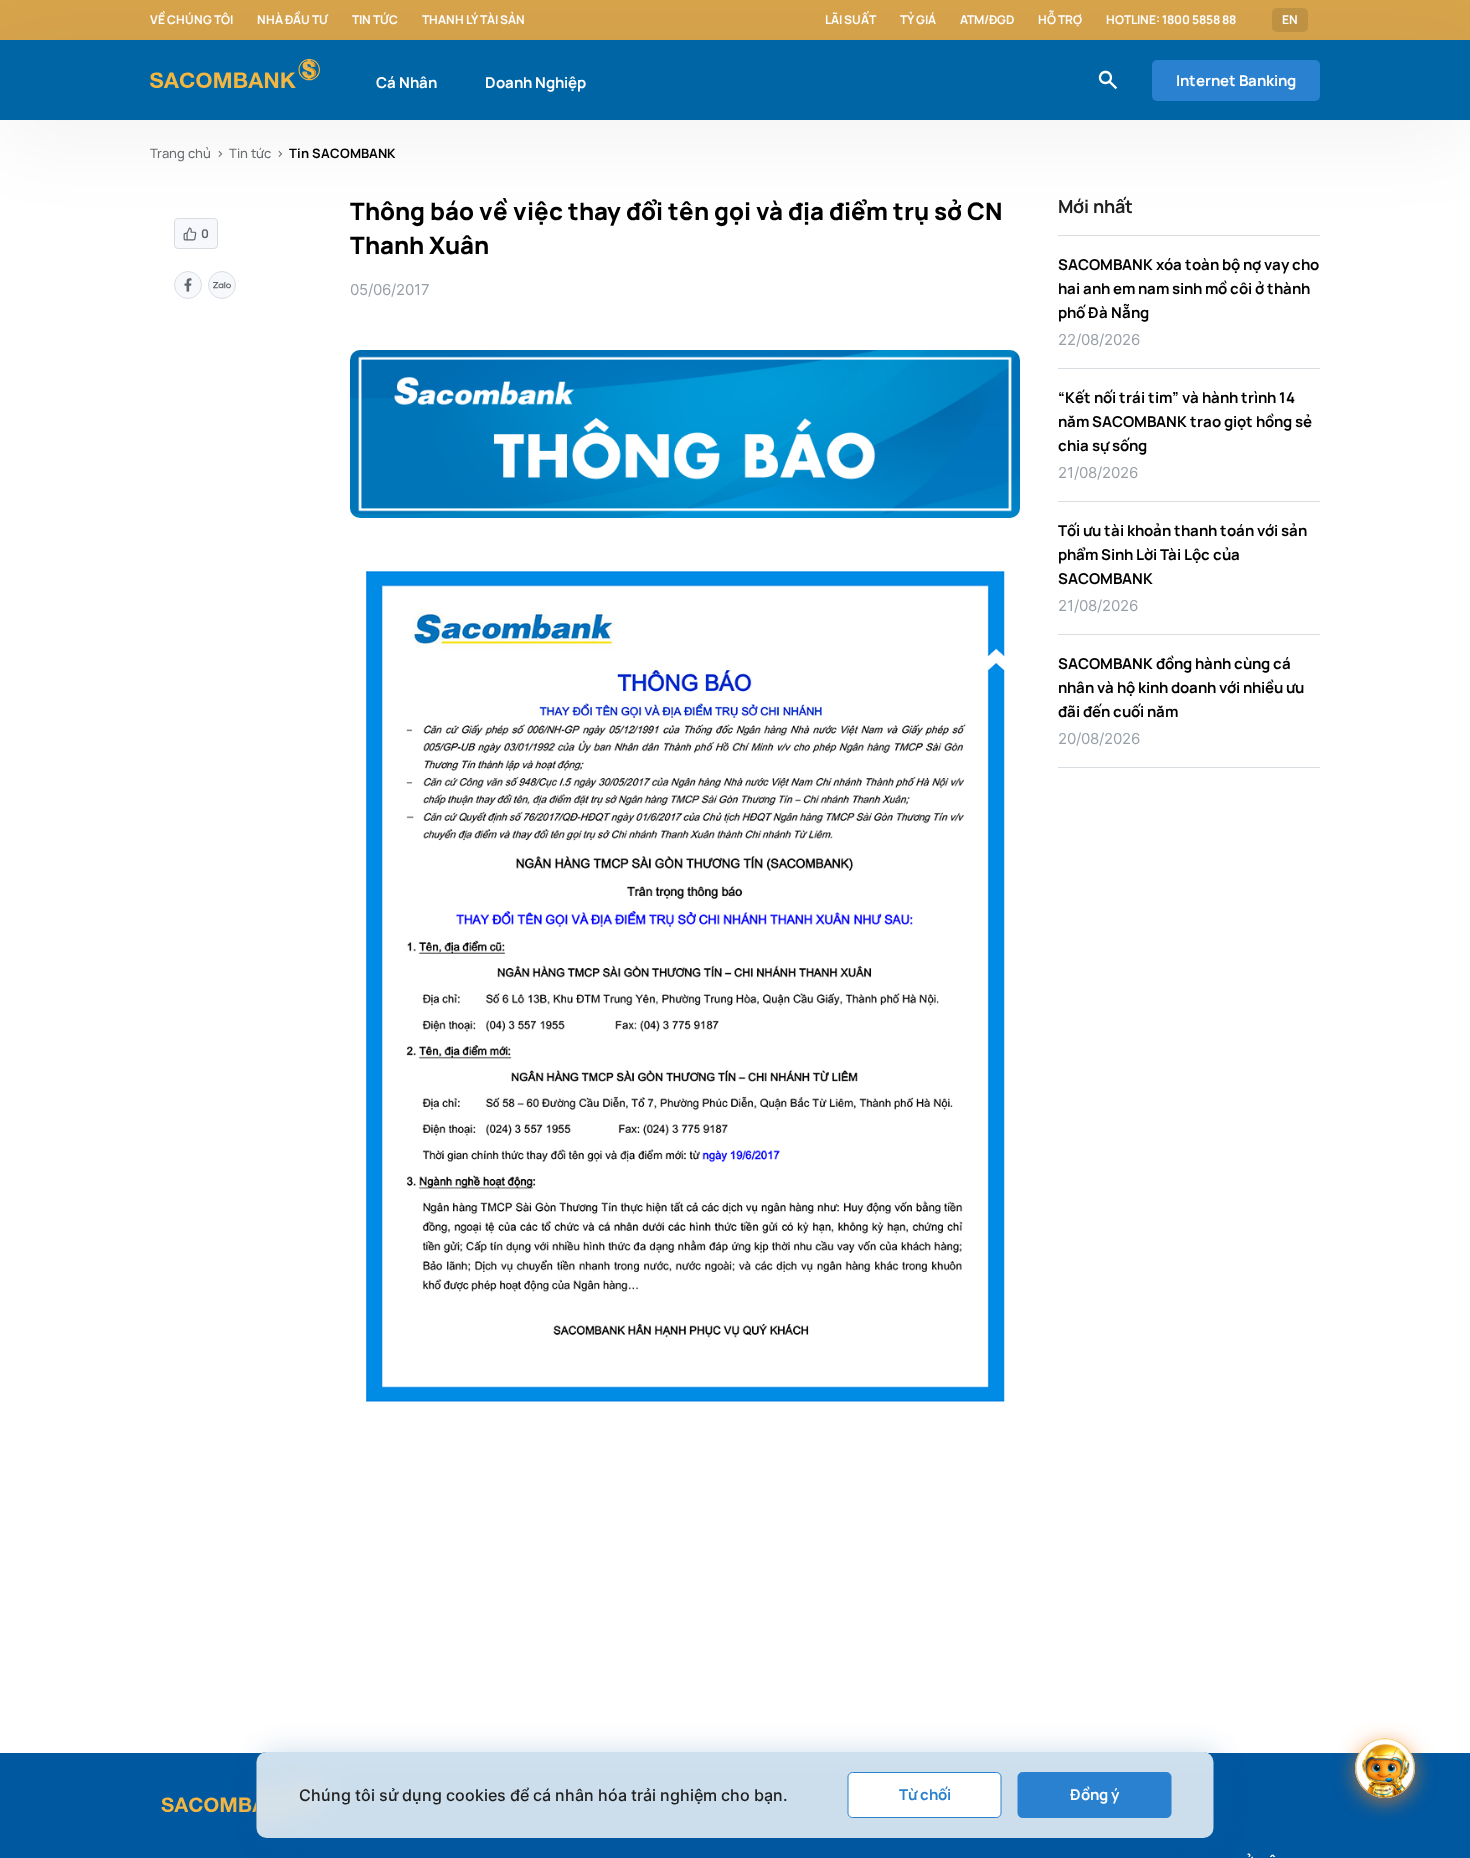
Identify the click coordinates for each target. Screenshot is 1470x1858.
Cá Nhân (406, 82)
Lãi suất (850, 20)
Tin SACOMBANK (342, 153)
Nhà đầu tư (292, 20)
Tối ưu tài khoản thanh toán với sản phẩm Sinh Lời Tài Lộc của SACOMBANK (1182, 554)
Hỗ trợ (1060, 20)
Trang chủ (180, 153)
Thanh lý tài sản (473, 20)
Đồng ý (1094, 1794)
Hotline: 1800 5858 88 (1171, 20)
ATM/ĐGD (987, 20)
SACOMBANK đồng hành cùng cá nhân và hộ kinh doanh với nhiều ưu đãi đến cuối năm (1181, 687)
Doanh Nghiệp (535, 82)
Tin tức (375, 20)
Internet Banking (1236, 80)
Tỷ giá (918, 20)
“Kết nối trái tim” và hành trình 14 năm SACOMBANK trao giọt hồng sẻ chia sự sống (1185, 421)
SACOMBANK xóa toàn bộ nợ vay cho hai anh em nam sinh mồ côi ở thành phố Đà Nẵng (1188, 288)
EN (1290, 20)
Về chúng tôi (191, 20)
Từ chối (925, 1794)
